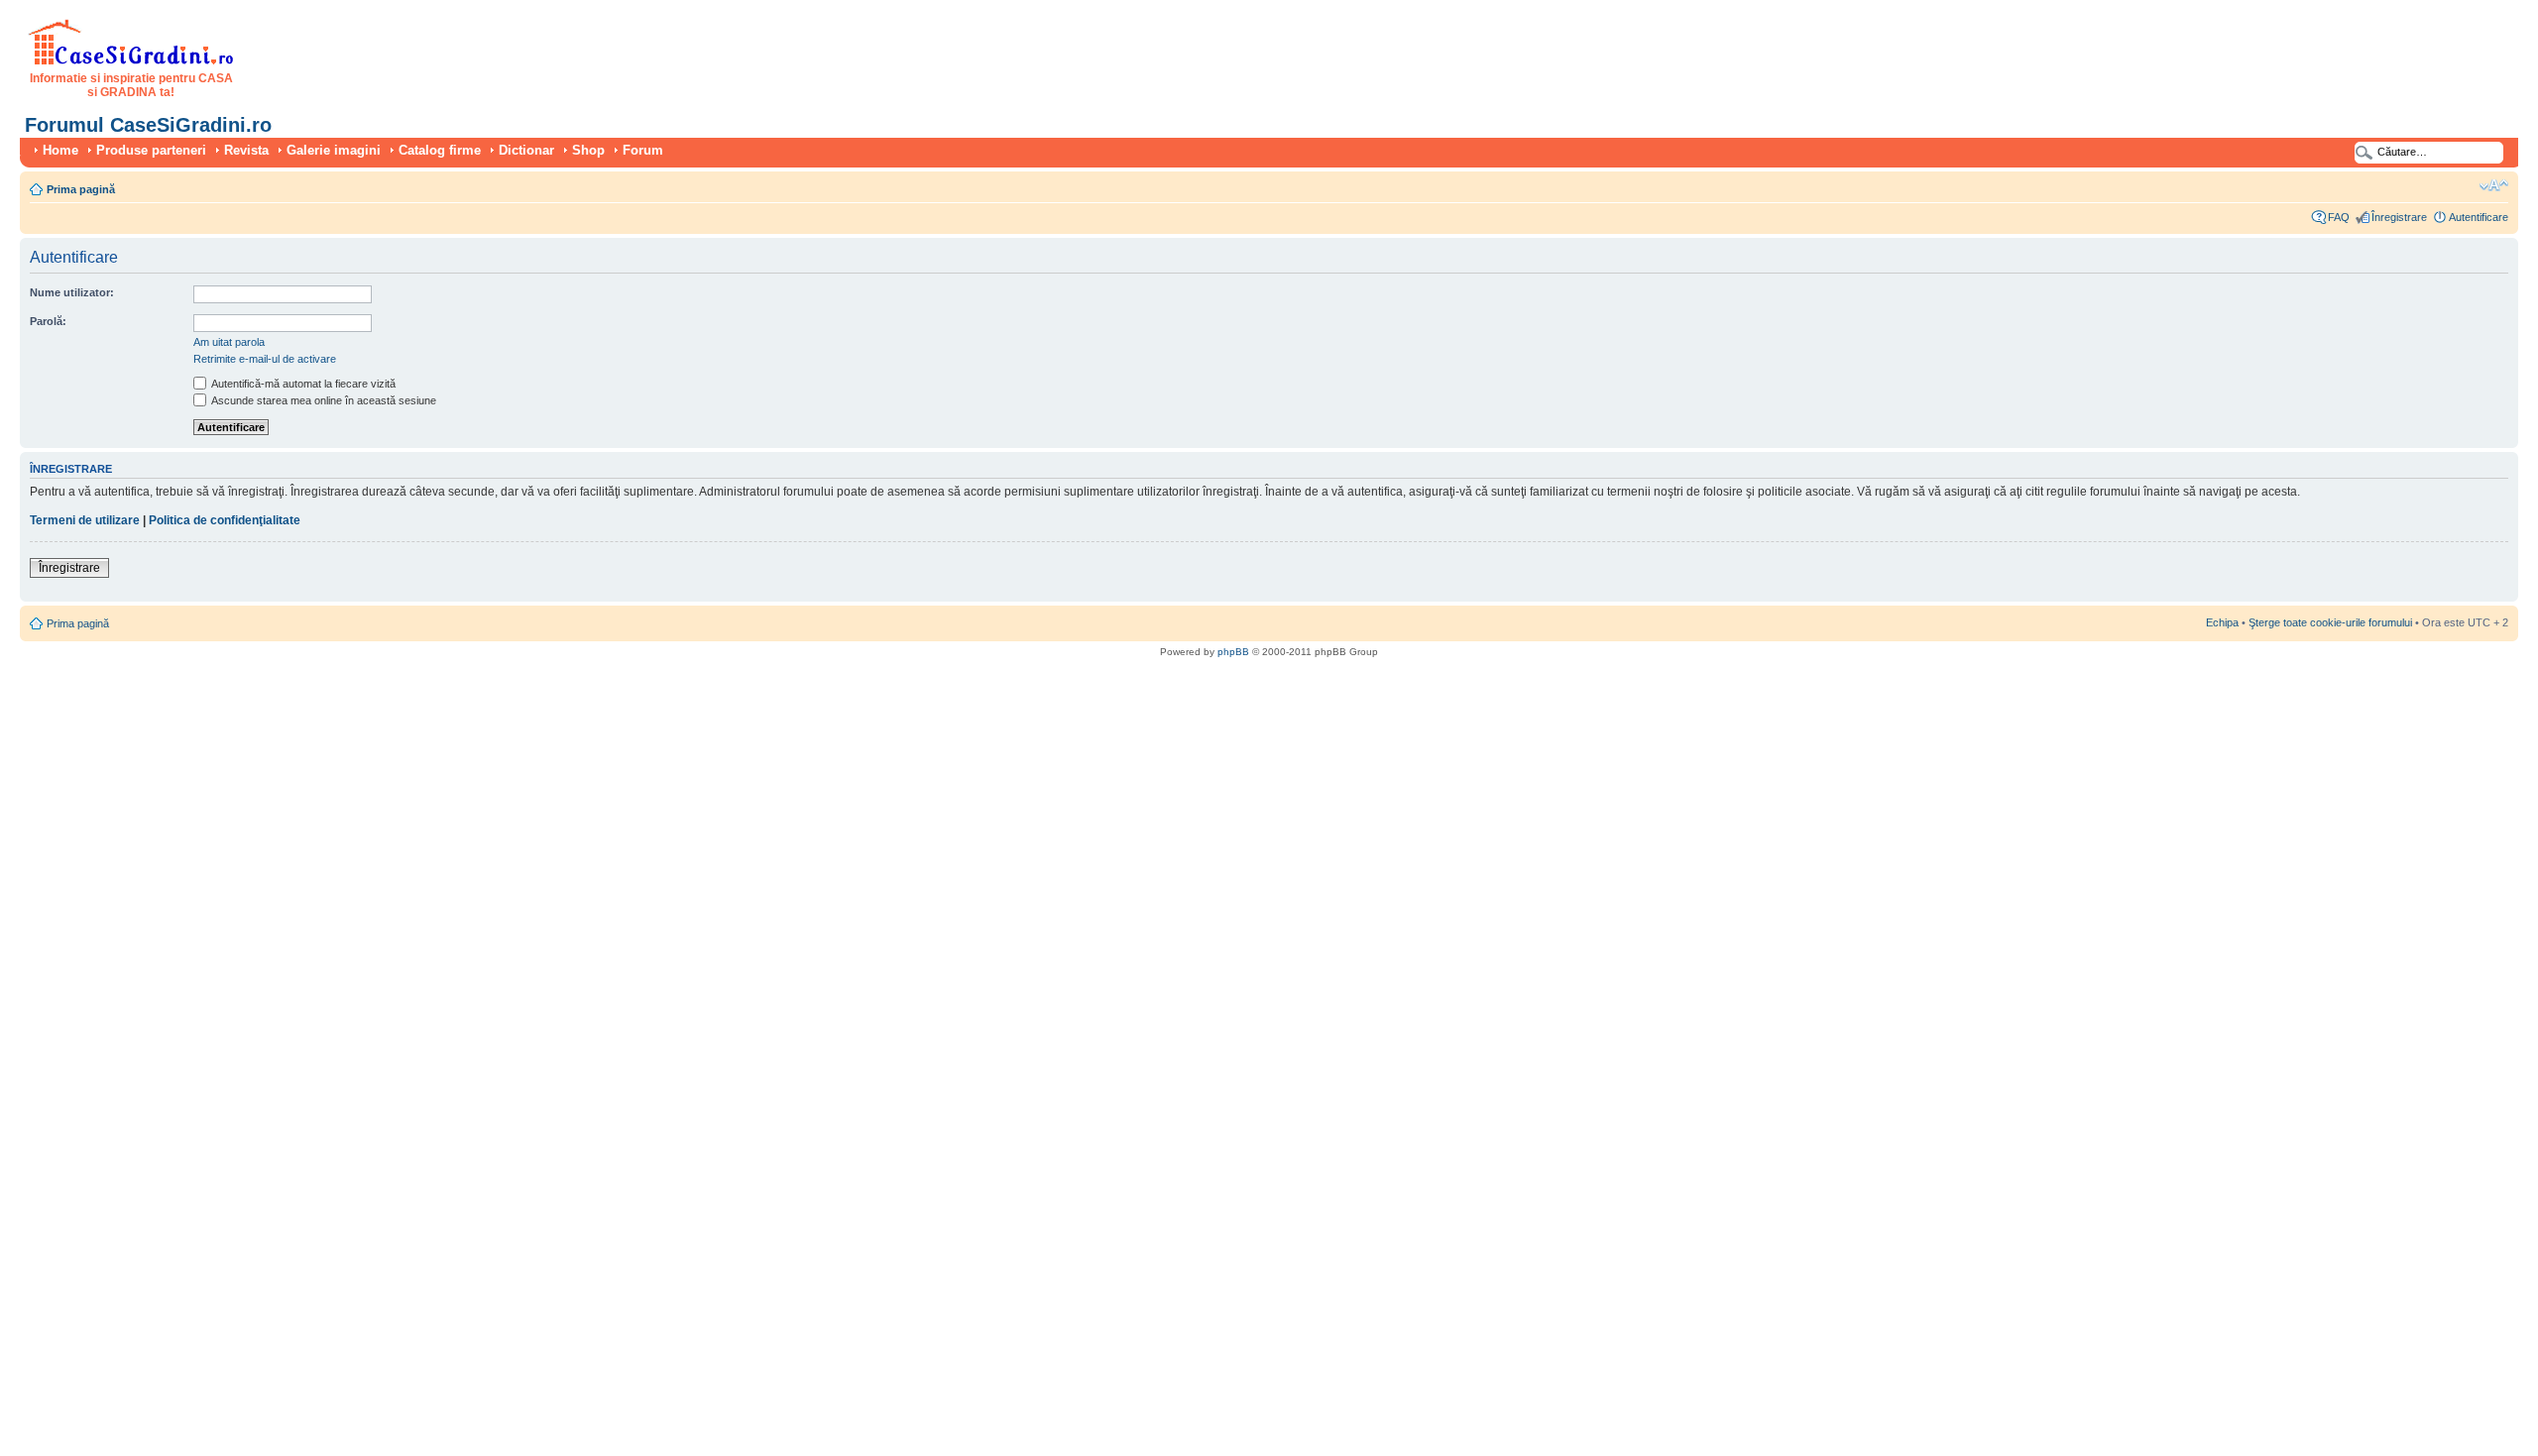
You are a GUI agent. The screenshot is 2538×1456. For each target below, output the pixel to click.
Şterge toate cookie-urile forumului (2330, 622)
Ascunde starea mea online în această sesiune (323, 400)
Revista (246, 150)
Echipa (2222, 622)
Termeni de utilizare (85, 520)
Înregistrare (2399, 217)
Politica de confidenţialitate (225, 520)
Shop (588, 150)
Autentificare (2479, 217)
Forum (643, 150)
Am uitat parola (229, 342)
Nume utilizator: (72, 292)
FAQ (2339, 217)
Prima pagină (81, 189)
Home (60, 150)
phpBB (1233, 652)
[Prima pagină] (131, 61)
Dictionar (526, 150)
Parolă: (48, 321)
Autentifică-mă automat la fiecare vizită (302, 384)
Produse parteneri (151, 150)
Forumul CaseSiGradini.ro (148, 125)
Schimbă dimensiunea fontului (2494, 185)
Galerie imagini (334, 150)
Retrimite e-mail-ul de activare (265, 359)
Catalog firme (440, 150)
